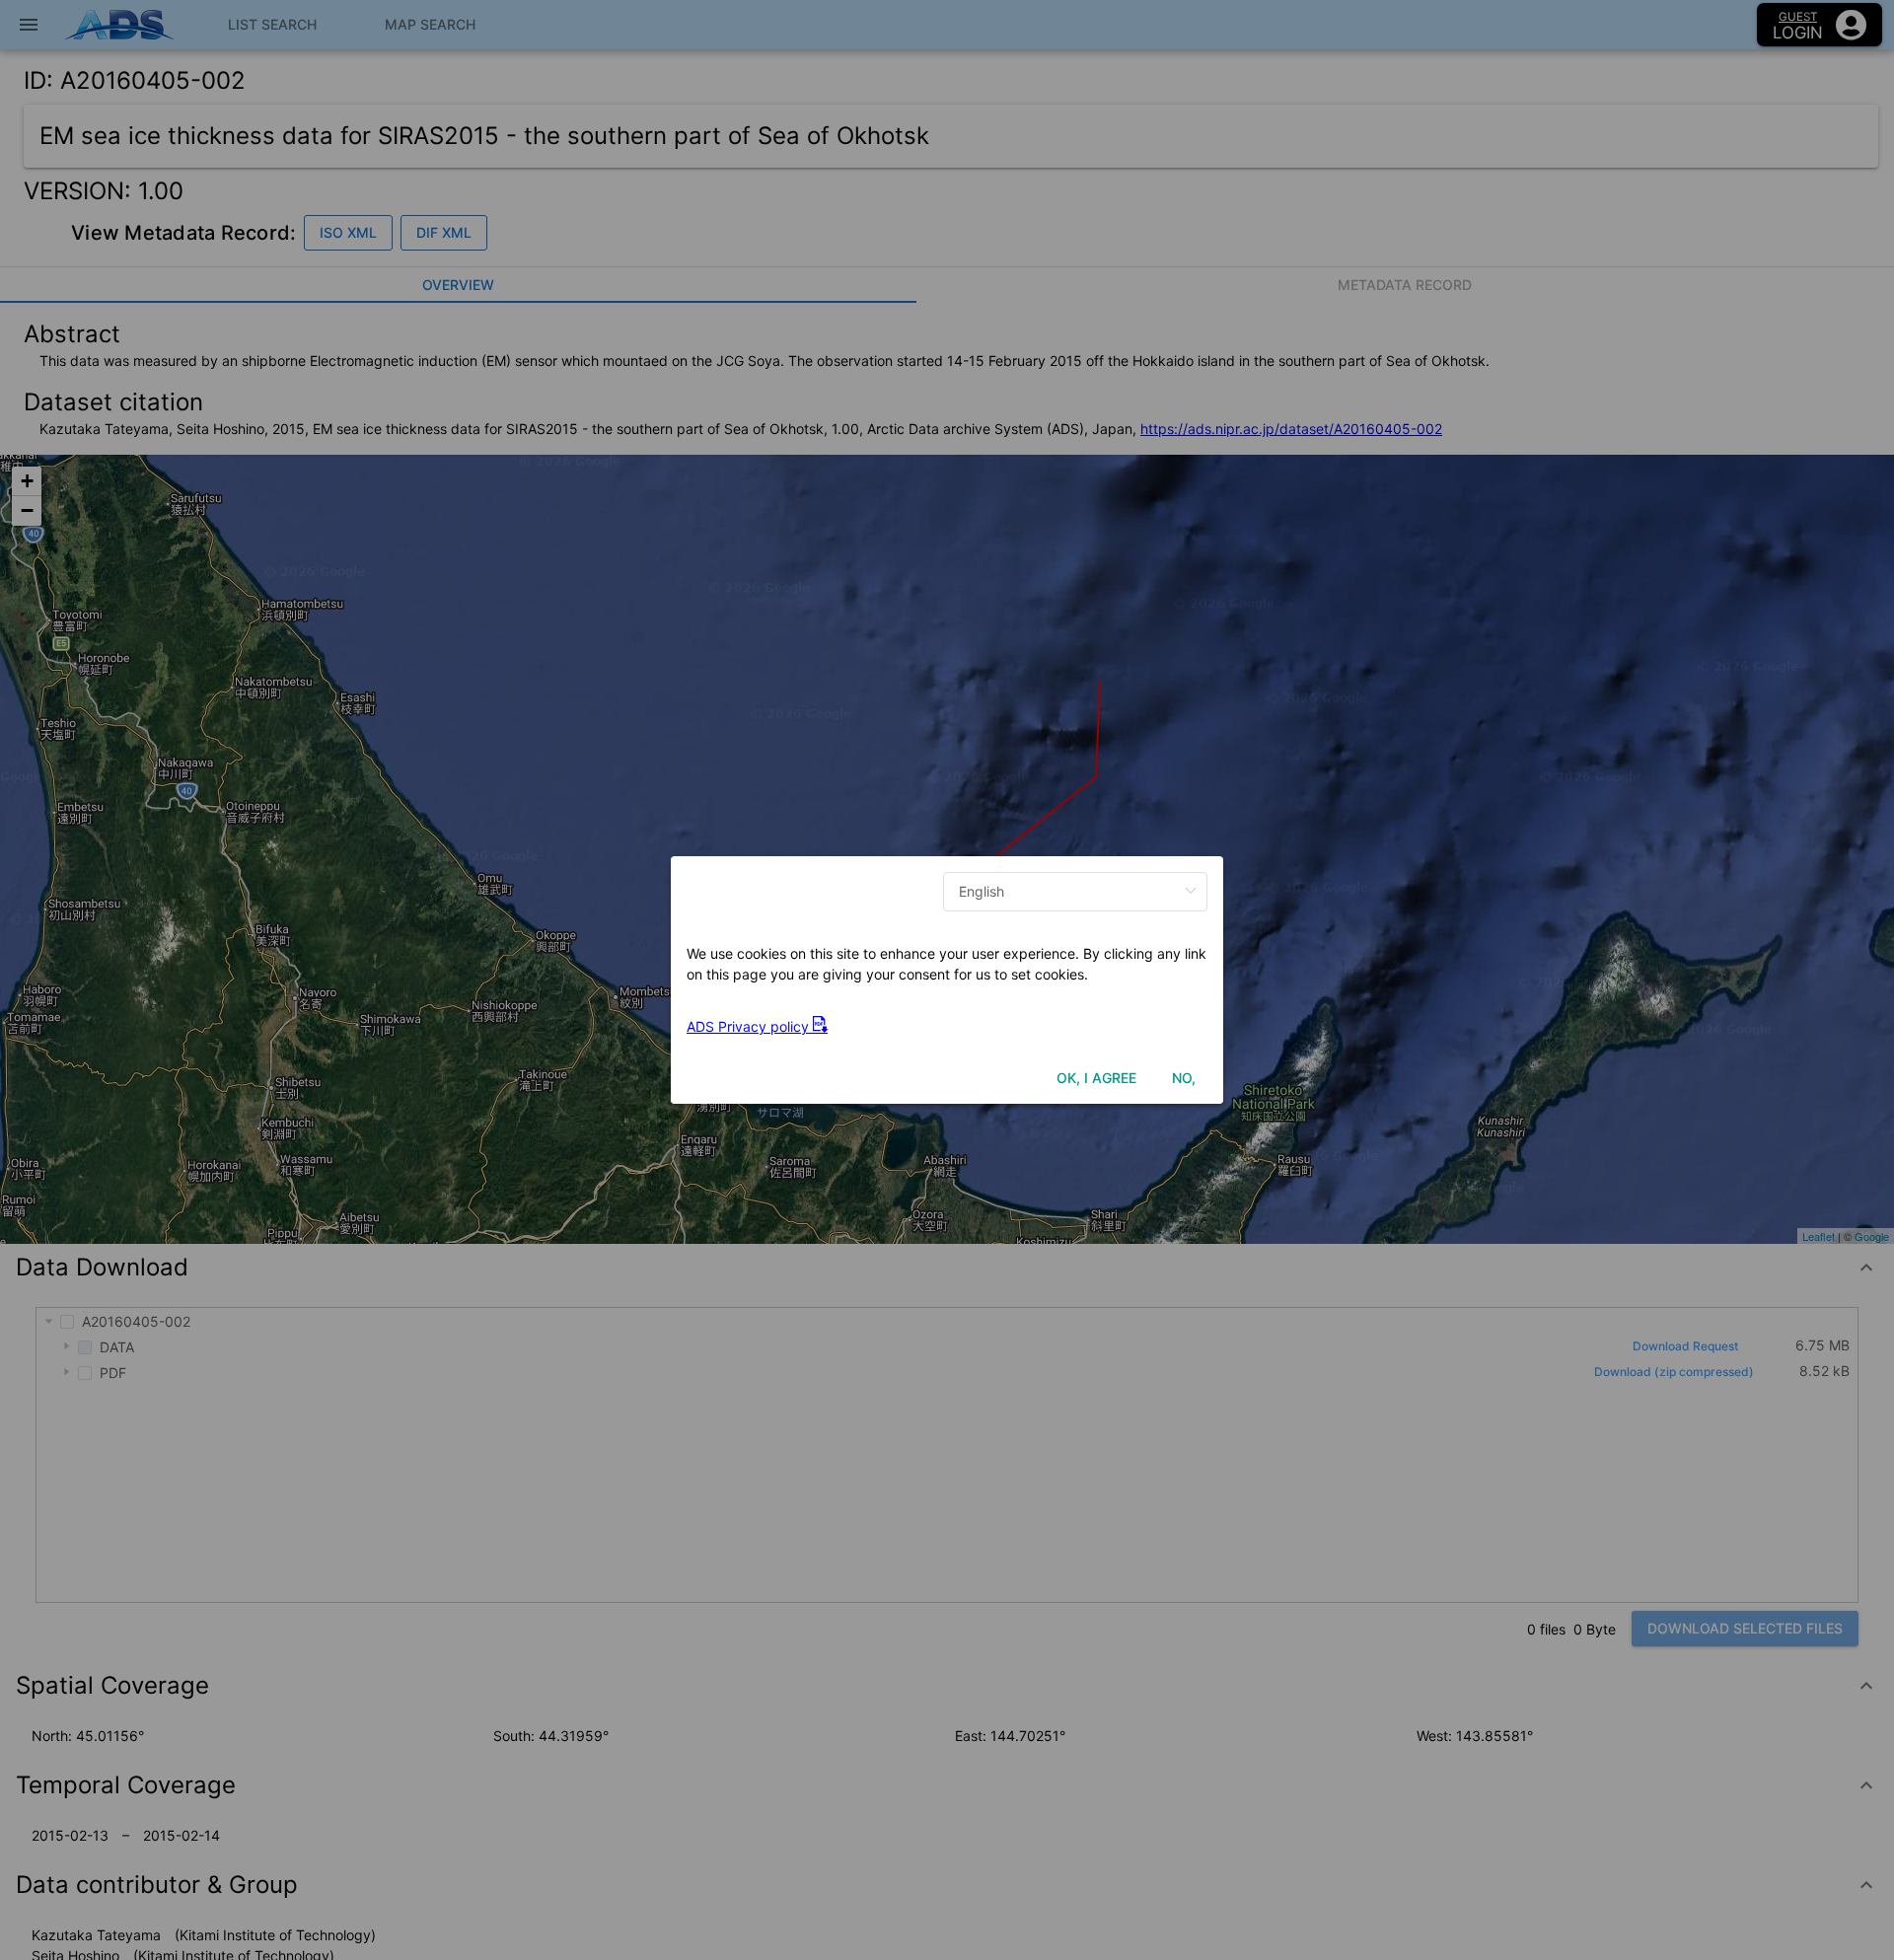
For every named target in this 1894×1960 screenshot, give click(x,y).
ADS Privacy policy (750, 1026)
